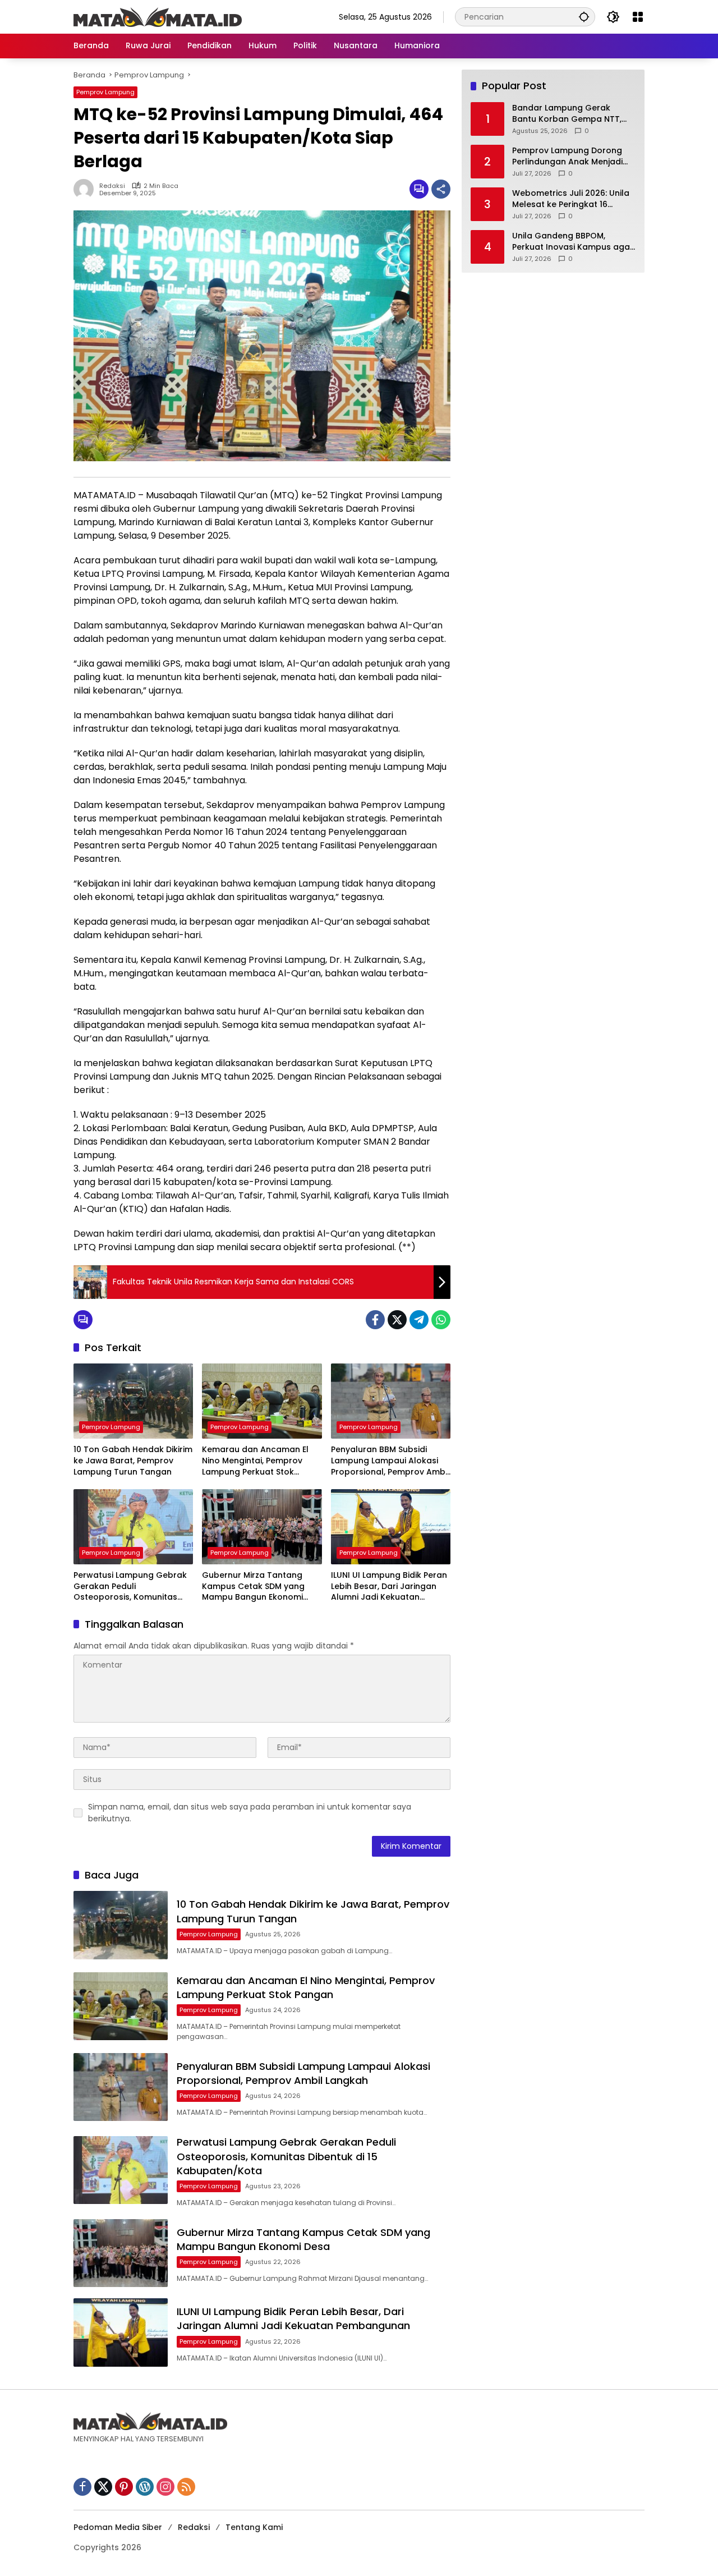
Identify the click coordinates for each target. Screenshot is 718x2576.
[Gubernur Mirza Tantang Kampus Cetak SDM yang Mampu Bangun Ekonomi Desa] (262, 1527)
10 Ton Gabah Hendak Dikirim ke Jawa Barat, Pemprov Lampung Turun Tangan (133, 1461)
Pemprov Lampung (105, 92)
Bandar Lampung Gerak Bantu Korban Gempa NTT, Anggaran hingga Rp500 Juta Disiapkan (573, 114)
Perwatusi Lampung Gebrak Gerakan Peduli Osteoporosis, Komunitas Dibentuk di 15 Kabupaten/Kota (130, 1587)
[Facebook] (375, 1320)
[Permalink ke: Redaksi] (86, 189)
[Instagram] (165, 2487)
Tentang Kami (254, 2527)
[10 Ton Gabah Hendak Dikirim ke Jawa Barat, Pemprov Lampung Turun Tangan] (133, 1401)
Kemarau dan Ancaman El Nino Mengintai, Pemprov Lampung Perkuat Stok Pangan (255, 1461)
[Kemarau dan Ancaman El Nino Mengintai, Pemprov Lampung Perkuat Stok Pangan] (262, 1401)
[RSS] (186, 2487)
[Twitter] (397, 1320)
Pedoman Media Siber (118, 2527)
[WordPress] (145, 2487)
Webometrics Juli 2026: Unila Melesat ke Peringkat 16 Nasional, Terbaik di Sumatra (571, 199)
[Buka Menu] (638, 17)
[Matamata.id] (158, 16)
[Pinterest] (124, 2487)
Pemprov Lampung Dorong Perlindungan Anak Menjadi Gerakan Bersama (567, 156)
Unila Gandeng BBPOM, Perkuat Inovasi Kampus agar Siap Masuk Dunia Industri (573, 242)
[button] (584, 17)
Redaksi (112, 186)
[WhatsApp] (441, 1320)
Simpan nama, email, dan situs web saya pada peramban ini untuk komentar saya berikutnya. (250, 1813)
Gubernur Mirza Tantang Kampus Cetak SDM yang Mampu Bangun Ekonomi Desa (253, 1587)
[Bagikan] (441, 189)
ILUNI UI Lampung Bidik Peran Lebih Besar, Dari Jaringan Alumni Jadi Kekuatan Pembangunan (389, 1587)
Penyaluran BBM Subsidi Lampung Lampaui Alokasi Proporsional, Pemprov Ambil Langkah (390, 1461)
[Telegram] (419, 1320)
